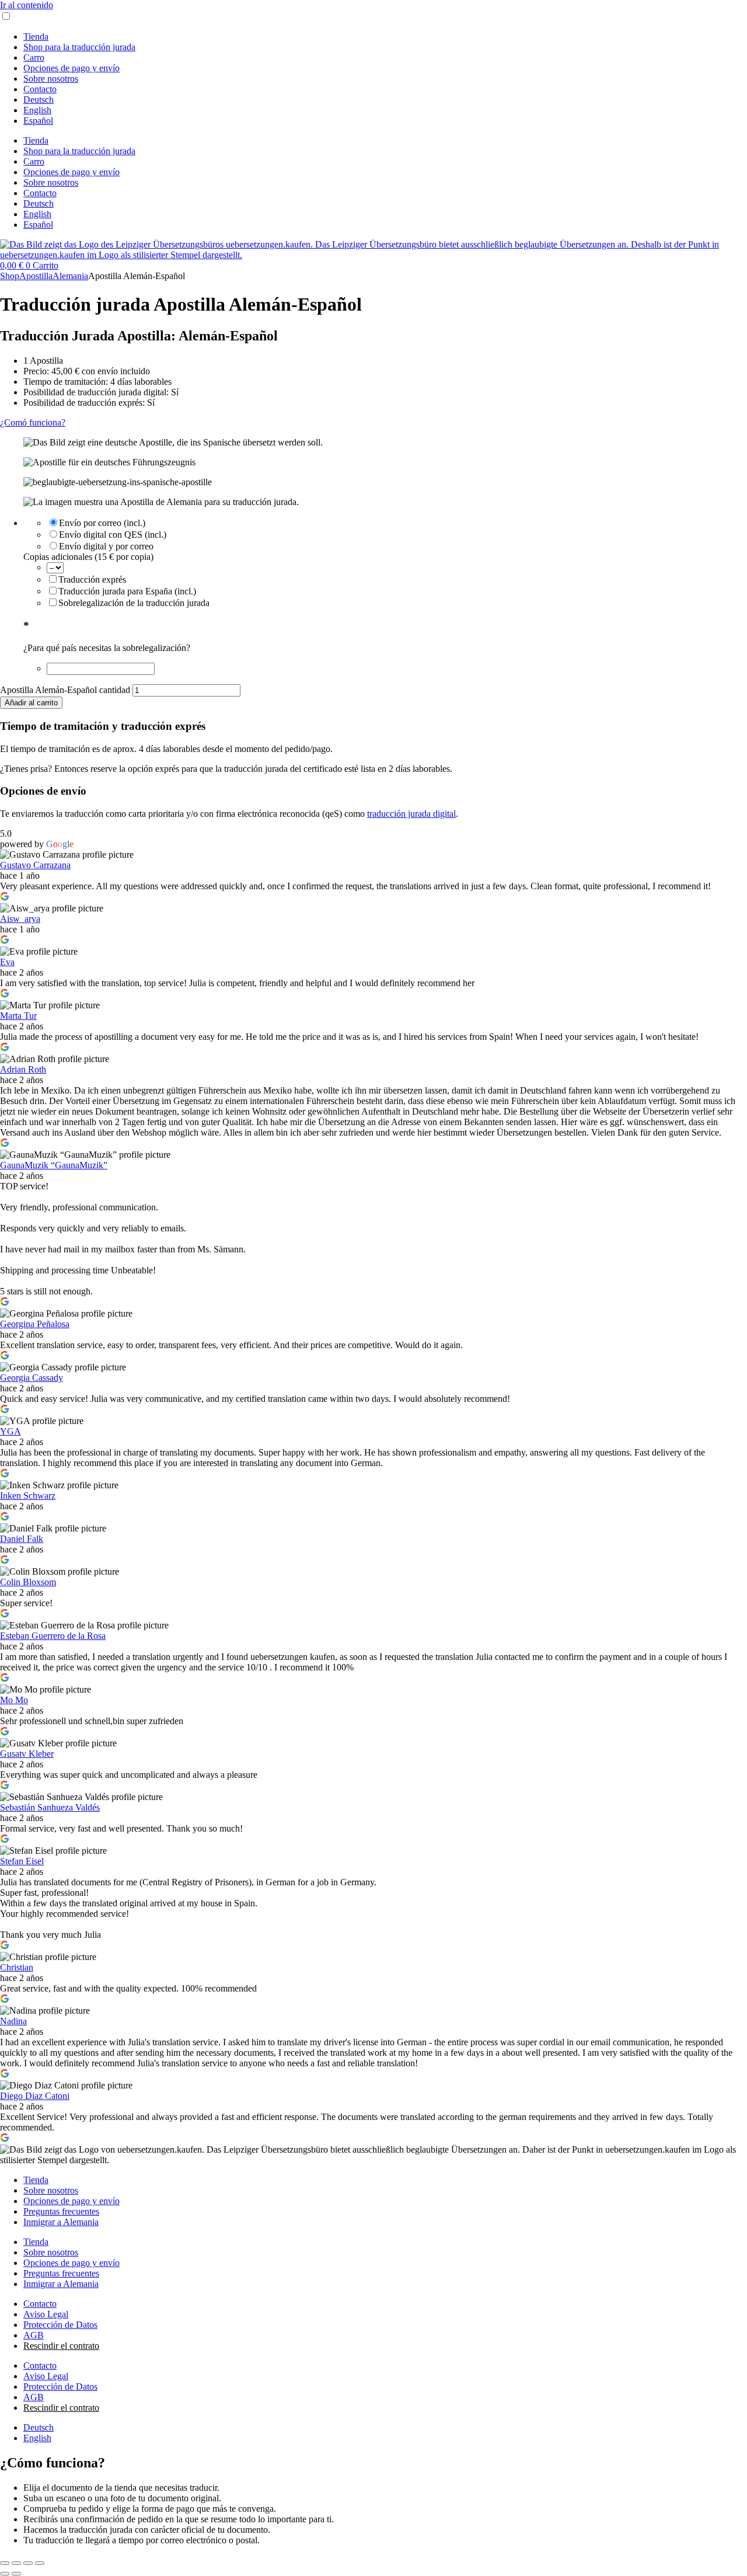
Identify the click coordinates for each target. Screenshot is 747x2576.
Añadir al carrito (31, 703)
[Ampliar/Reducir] (5, 2563)
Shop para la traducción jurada (79, 47)
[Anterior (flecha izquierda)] (5, 2574)
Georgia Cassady (32, 1378)
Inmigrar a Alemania (61, 2222)
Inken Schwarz (28, 1496)
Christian (17, 1967)
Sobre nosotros (51, 79)
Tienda (36, 36)
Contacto (40, 89)
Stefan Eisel (22, 1861)
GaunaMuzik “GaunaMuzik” (54, 1165)
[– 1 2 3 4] (55, 567)
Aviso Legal (46, 2314)
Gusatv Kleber (27, 1754)
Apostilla (36, 276)
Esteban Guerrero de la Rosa (53, 1636)
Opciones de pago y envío (71, 68)
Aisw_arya (20, 919)
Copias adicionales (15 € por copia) (88, 557)
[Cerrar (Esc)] (40, 2563)
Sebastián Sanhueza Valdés (50, 1807)
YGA (11, 1431)
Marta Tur (18, 1016)
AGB (34, 2335)
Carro (34, 58)
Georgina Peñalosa (35, 1324)
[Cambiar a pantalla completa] (16, 2563)
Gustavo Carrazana (35, 865)
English (37, 110)
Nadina (13, 2021)
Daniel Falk (22, 1539)
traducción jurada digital (411, 814)
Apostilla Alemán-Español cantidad (65, 690)
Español (38, 121)
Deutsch (39, 100)
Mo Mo (14, 1700)
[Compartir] (28, 2563)
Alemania (70, 276)
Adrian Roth (23, 1069)
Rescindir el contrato (61, 2346)
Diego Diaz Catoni (35, 2096)
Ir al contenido (27, 5)
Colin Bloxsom (28, 1582)
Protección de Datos (60, 2325)
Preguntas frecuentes (61, 2211)
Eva (7, 962)
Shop (10, 276)
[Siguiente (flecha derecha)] (16, 2574)
